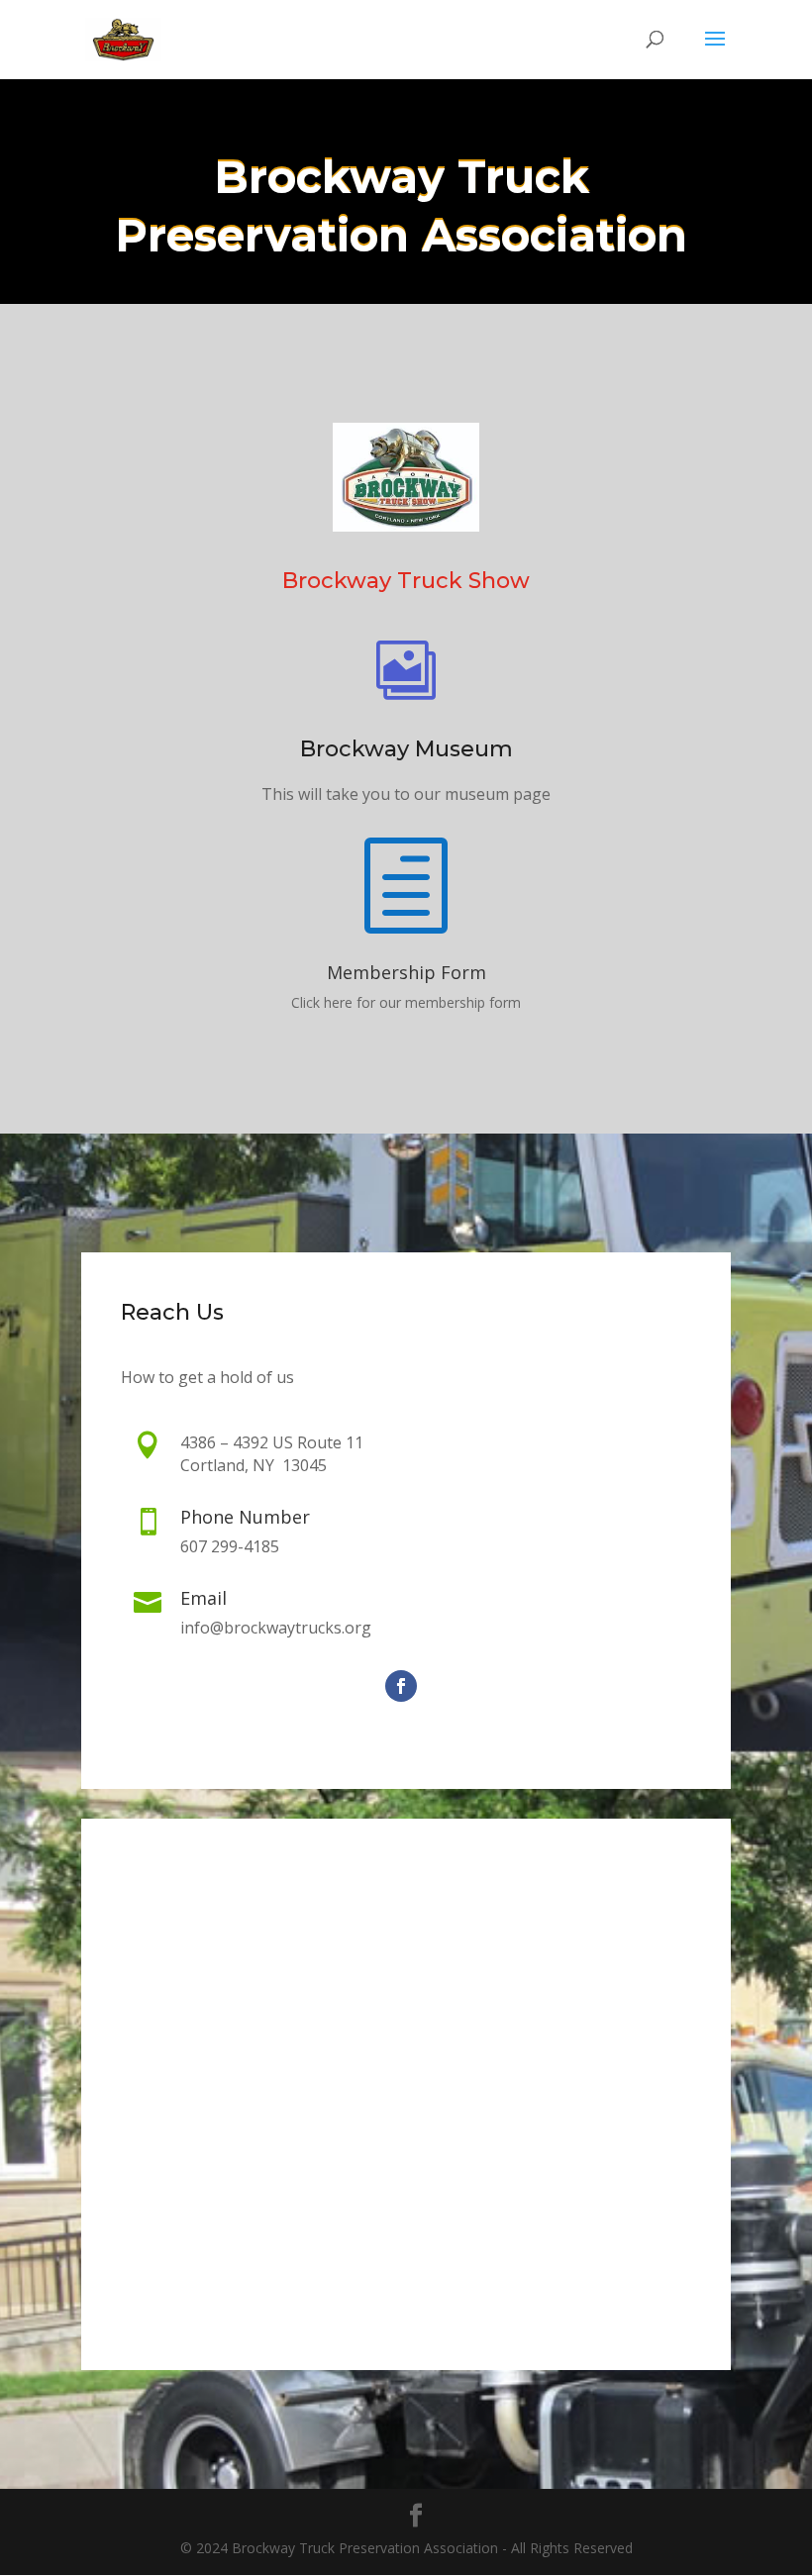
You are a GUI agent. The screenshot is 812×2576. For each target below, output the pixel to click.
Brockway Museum (406, 749)
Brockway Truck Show (406, 581)
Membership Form (406, 972)
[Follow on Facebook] (401, 1686)
